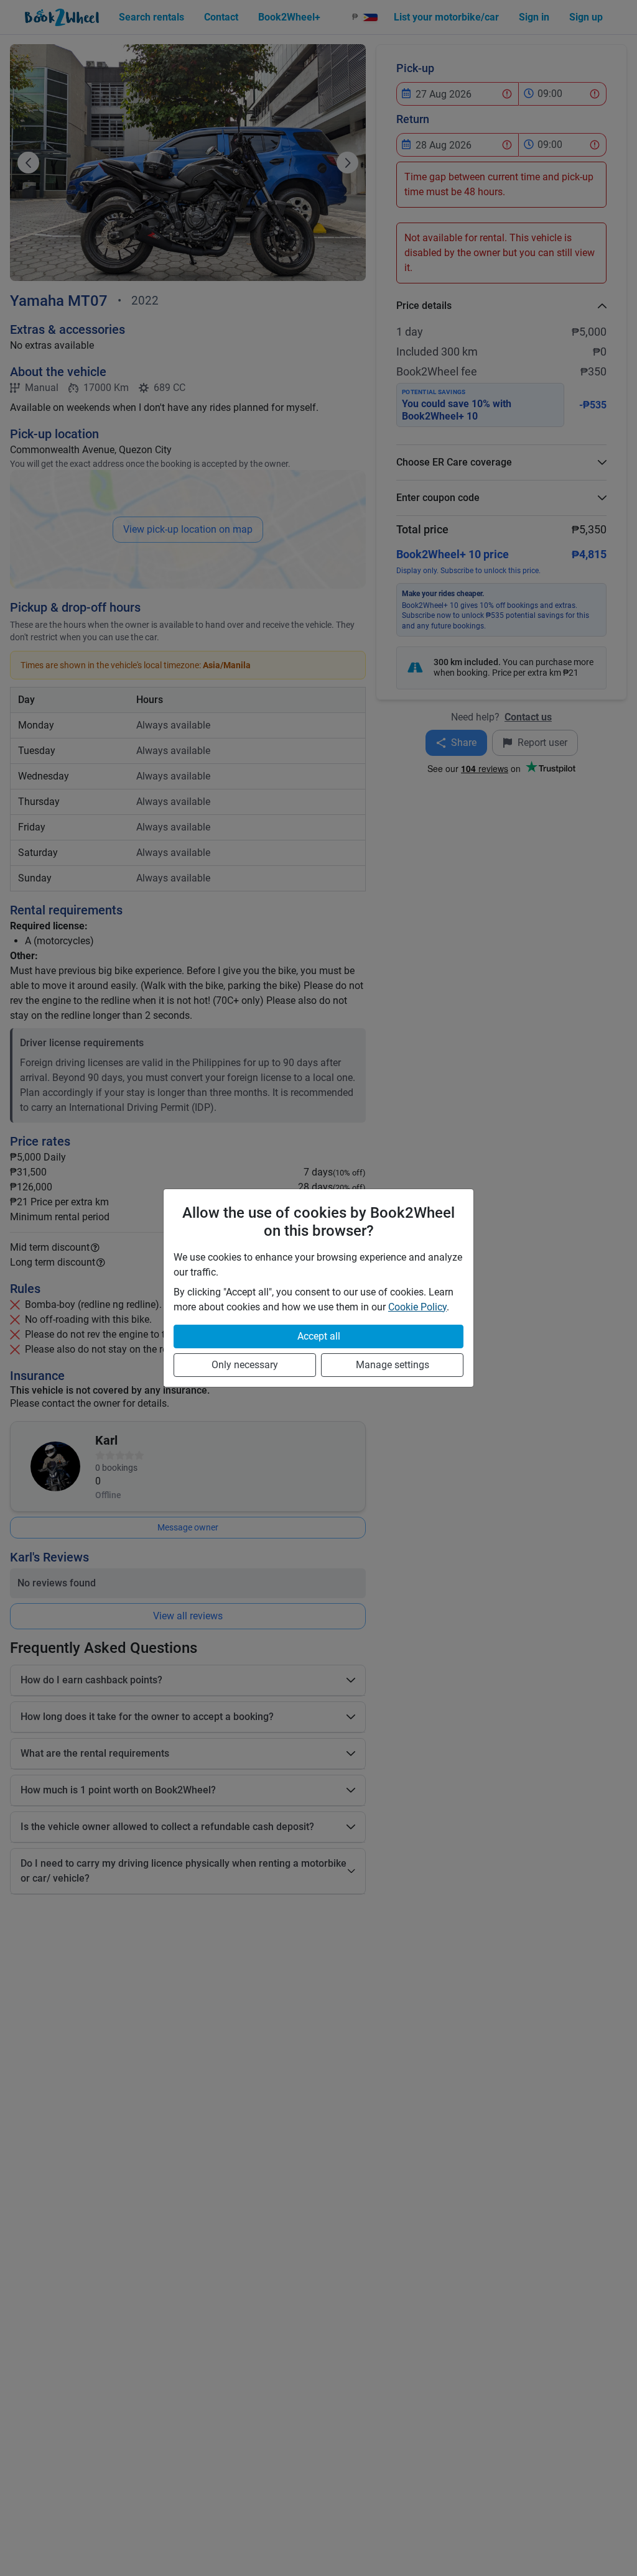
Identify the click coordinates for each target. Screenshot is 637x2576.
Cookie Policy (417, 1307)
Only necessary (245, 1365)
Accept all (319, 1336)
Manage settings (393, 1365)
